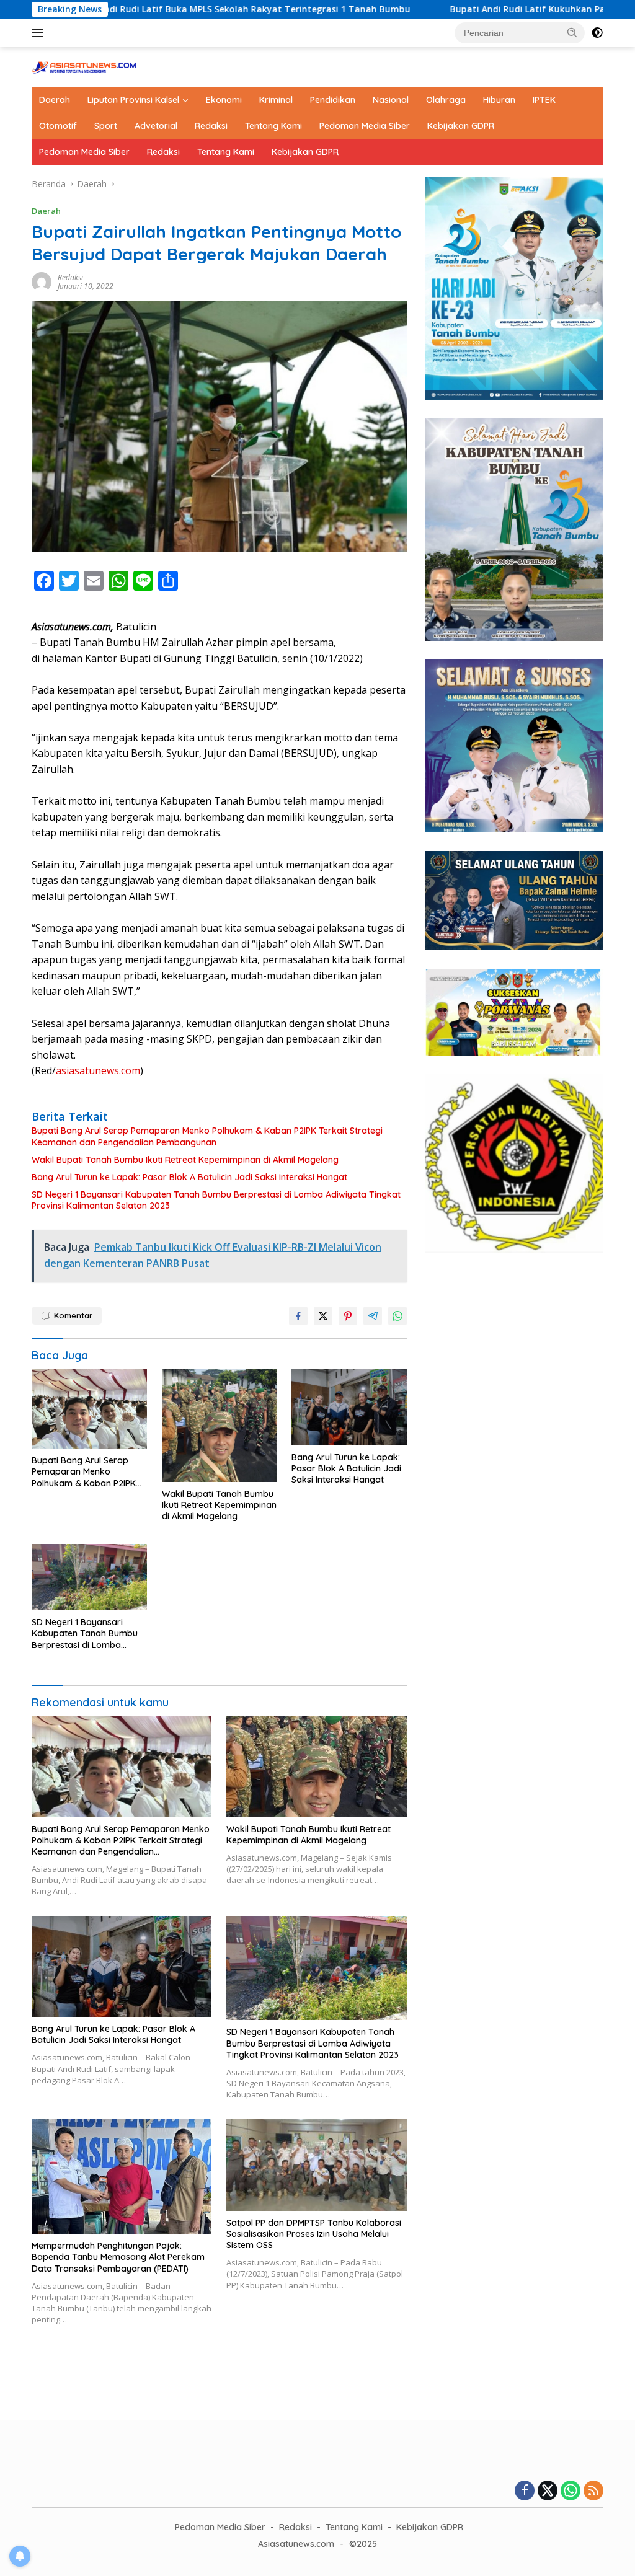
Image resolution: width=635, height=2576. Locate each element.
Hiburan (499, 100)
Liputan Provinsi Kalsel (133, 100)
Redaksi (211, 126)
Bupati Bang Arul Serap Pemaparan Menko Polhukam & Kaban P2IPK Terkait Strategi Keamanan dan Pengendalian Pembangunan (207, 1136)
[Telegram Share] (373, 1316)
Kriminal (276, 100)
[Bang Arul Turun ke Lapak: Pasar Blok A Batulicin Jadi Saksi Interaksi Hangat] (349, 1407)
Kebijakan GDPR (461, 126)
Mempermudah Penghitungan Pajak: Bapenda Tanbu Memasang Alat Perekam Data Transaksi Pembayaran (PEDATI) (118, 2257)
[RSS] (593, 2491)
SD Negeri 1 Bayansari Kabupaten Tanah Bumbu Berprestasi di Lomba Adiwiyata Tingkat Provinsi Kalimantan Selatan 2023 (216, 1200)
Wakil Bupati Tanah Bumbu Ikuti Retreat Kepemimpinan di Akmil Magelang (185, 1160)
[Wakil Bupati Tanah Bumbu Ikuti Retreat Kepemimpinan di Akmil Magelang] (220, 1425)
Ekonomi (224, 100)
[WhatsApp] (571, 2491)
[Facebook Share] (298, 1316)
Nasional (391, 100)
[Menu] (40, 33)
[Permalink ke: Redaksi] (42, 280)
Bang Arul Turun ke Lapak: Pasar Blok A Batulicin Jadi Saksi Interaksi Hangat (189, 1177)
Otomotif (58, 126)
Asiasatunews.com (296, 2544)
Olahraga (446, 100)
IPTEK (544, 100)
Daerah (55, 100)
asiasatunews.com (98, 1070)
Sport (106, 126)
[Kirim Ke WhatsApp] (397, 1316)
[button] (572, 32)
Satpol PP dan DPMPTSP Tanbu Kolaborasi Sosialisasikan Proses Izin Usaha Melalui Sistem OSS (314, 2234)
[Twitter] (548, 2491)
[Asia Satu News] (84, 66)
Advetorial (156, 126)
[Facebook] (525, 2491)
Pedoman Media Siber (365, 126)
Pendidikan (333, 100)
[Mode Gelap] (597, 33)
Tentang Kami (273, 126)
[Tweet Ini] (323, 1316)
